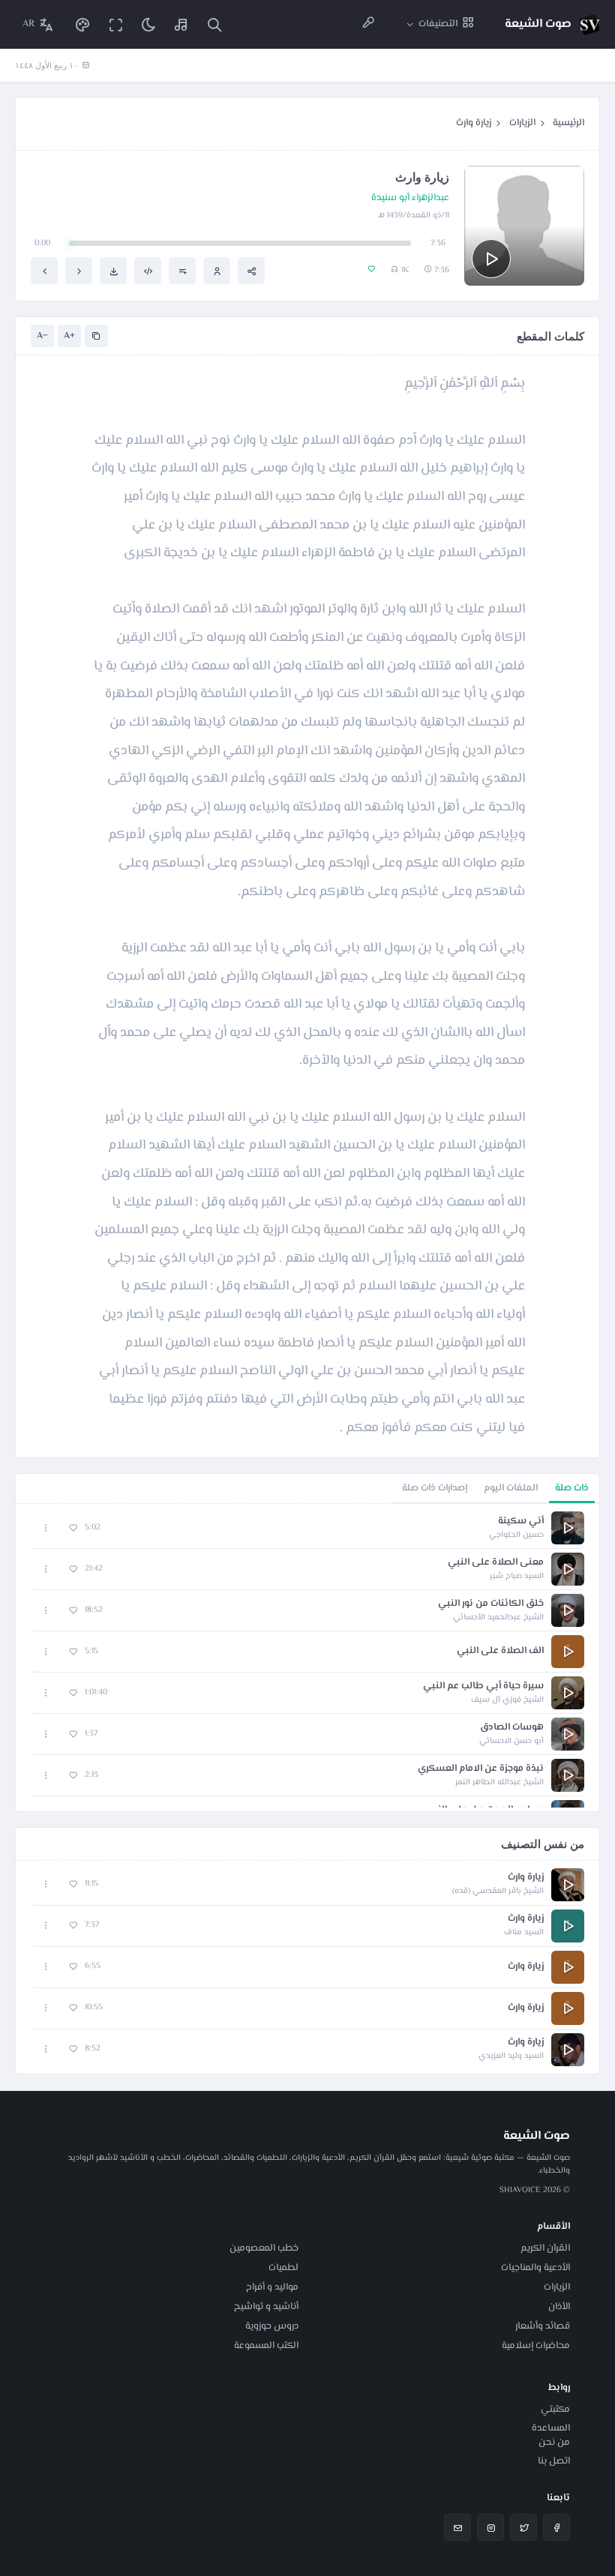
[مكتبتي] (181, 24)
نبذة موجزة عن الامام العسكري (481, 1769)
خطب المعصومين (264, 2248)
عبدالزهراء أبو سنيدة (410, 198)
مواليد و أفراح (272, 2287)
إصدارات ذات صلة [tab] (435, 1488)
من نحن (554, 2443)
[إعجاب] (73, 1528)
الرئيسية (568, 123)
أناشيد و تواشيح (266, 2307)
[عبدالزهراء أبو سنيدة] (217, 271)
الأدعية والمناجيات (535, 2268)
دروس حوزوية (272, 2326)
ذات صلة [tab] (572, 1488)
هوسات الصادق (512, 1728)
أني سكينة (521, 1522)
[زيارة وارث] (79, 271)
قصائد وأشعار (543, 2326)
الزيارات (522, 123)
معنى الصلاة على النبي (496, 1563)
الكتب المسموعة (266, 2346)
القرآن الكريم (545, 2248)
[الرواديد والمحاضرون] (368, 24)
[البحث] (214, 24)
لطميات (283, 2268)
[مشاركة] (251, 271)
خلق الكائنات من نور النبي (491, 1604)
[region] (307, 1658)
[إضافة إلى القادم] (182, 271)
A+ (69, 336)
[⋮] (46, 1528)
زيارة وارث (474, 123)
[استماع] (491, 259)
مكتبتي (555, 2410)
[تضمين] (148, 271)
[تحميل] (113, 271)
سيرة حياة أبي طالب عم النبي (483, 1686)
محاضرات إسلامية (536, 2346)
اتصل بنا (554, 2461)
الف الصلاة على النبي (500, 1651)
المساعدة (551, 2428)
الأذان (559, 2307)
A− (42, 336)
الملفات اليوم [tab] (511, 1488)
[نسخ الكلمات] (96, 336)
